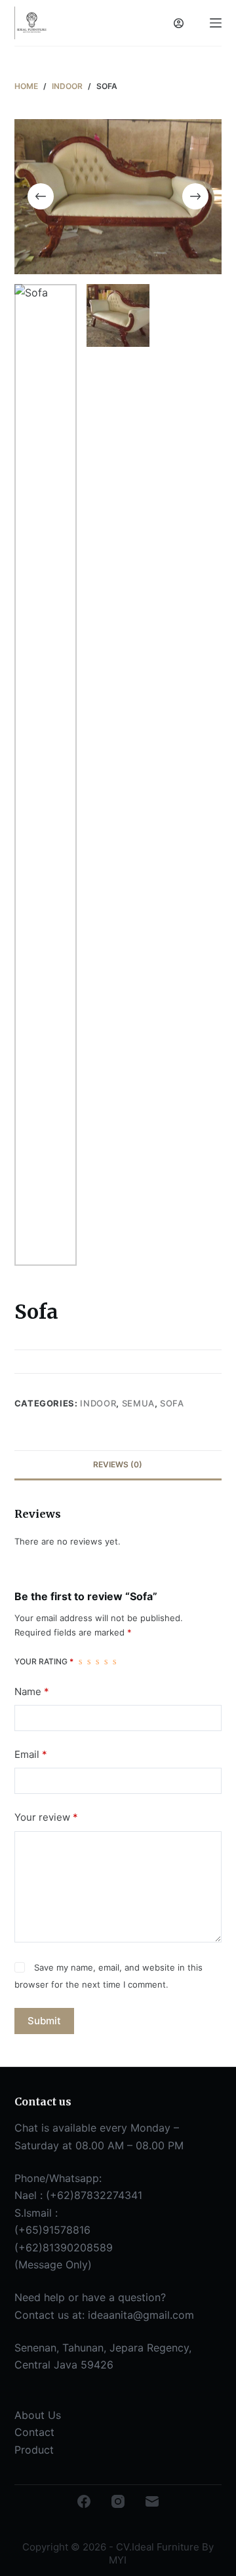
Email (31, 1754)
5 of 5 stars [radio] (114, 1662)
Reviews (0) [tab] (118, 1464)
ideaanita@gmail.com (141, 2315)
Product (34, 2450)
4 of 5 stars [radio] (106, 1662)
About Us (38, 2415)
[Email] (152, 2501)
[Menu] (216, 23)
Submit (44, 2021)
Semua (138, 1403)
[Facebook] (84, 2501)
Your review (46, 1817)
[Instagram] (118, 2501)
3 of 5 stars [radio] (97, 1662)
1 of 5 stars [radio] (80, 1662)
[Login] (179, 23)
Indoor (98, 1403)
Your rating (44, 1661)
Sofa (172, 1403)
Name (32, 1691)
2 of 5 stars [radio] (89, 1662)
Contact (34, 2432)
